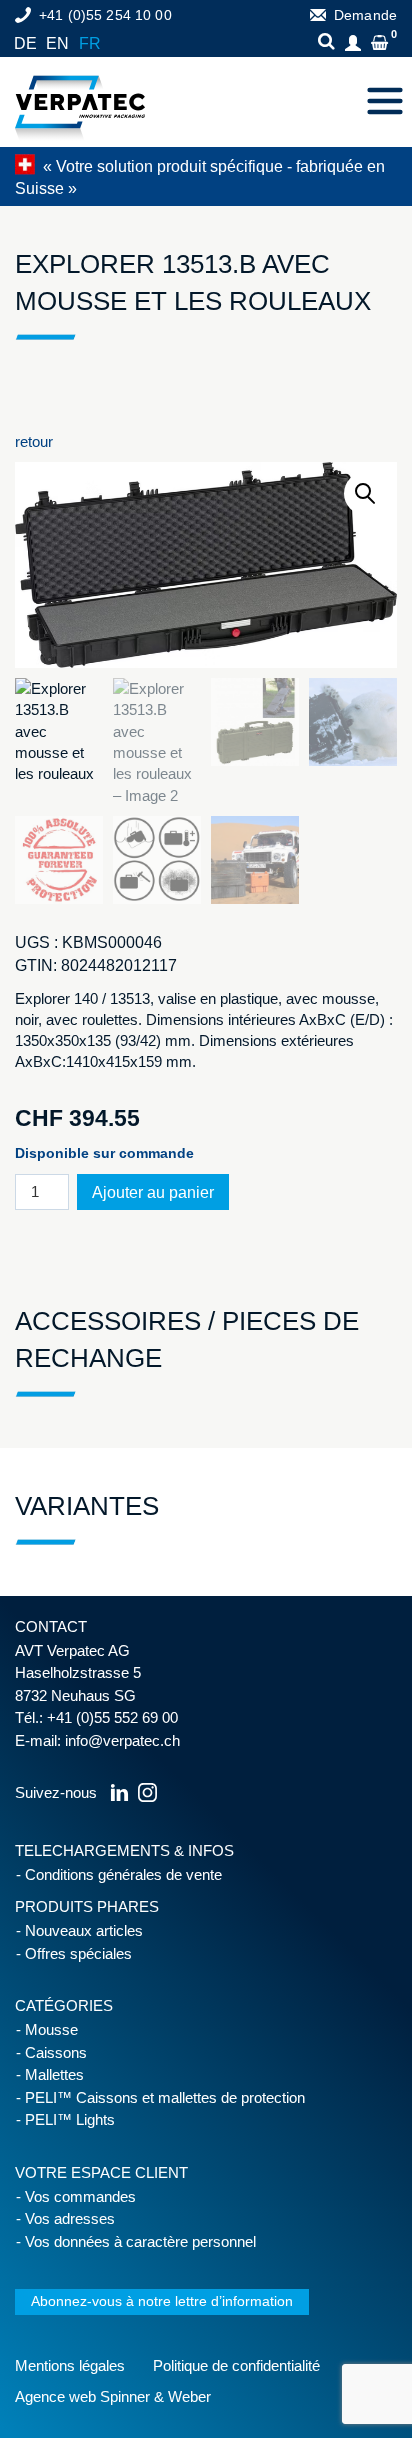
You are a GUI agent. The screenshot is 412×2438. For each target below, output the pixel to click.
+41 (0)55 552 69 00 (112, 1717)
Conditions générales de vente (123, 1874)
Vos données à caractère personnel (140, 2241)
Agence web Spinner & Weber (113, 2396)
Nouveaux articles (84, 1930)
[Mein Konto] (355, 44)
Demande (365, 15)
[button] (365, 493)
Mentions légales (70, 2365)
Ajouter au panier (153, 1192)
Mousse (51, 2029)
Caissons (56, 2052)
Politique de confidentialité (236, 2365)
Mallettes (54, 2074)
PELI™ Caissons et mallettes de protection (165, 2097)
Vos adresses (70, 2218)
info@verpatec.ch (122, 1740)
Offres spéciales (78, 1953)
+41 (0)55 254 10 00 (105, 15)
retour (34, 441)
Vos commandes (80, 2196)
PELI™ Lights (70, 2119)
